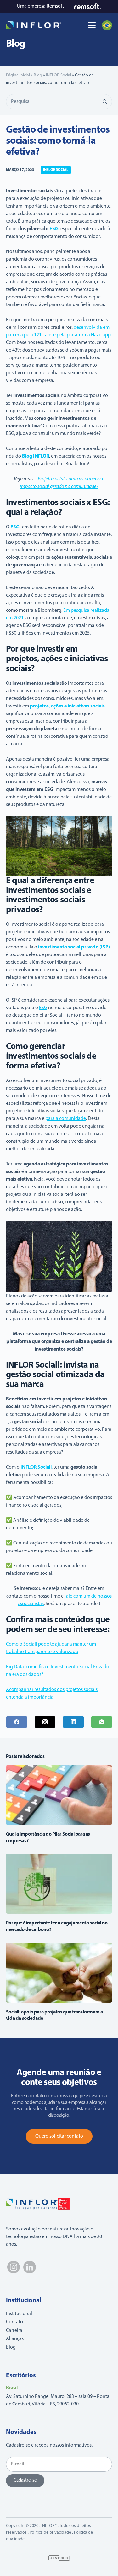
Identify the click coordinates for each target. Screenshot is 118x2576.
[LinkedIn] (73, 1722)
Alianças (15, 2339)
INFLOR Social (59, 75)
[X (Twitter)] (45, 1722)
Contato (14, 2322)
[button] (107, 25)
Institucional (19, 2314)
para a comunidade (66, 1119)
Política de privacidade (50, 2533)
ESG (43, 1008)
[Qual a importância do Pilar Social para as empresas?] (59, 1795)
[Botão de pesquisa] (104, 102)
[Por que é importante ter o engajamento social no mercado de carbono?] (59, 1884)
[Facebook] (17, 1722)
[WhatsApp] (102, 1722)
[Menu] (92, 25)
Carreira (14, 2331)
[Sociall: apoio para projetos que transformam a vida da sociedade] (59, 1973)
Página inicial (18, 75)
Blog (38, 75)
